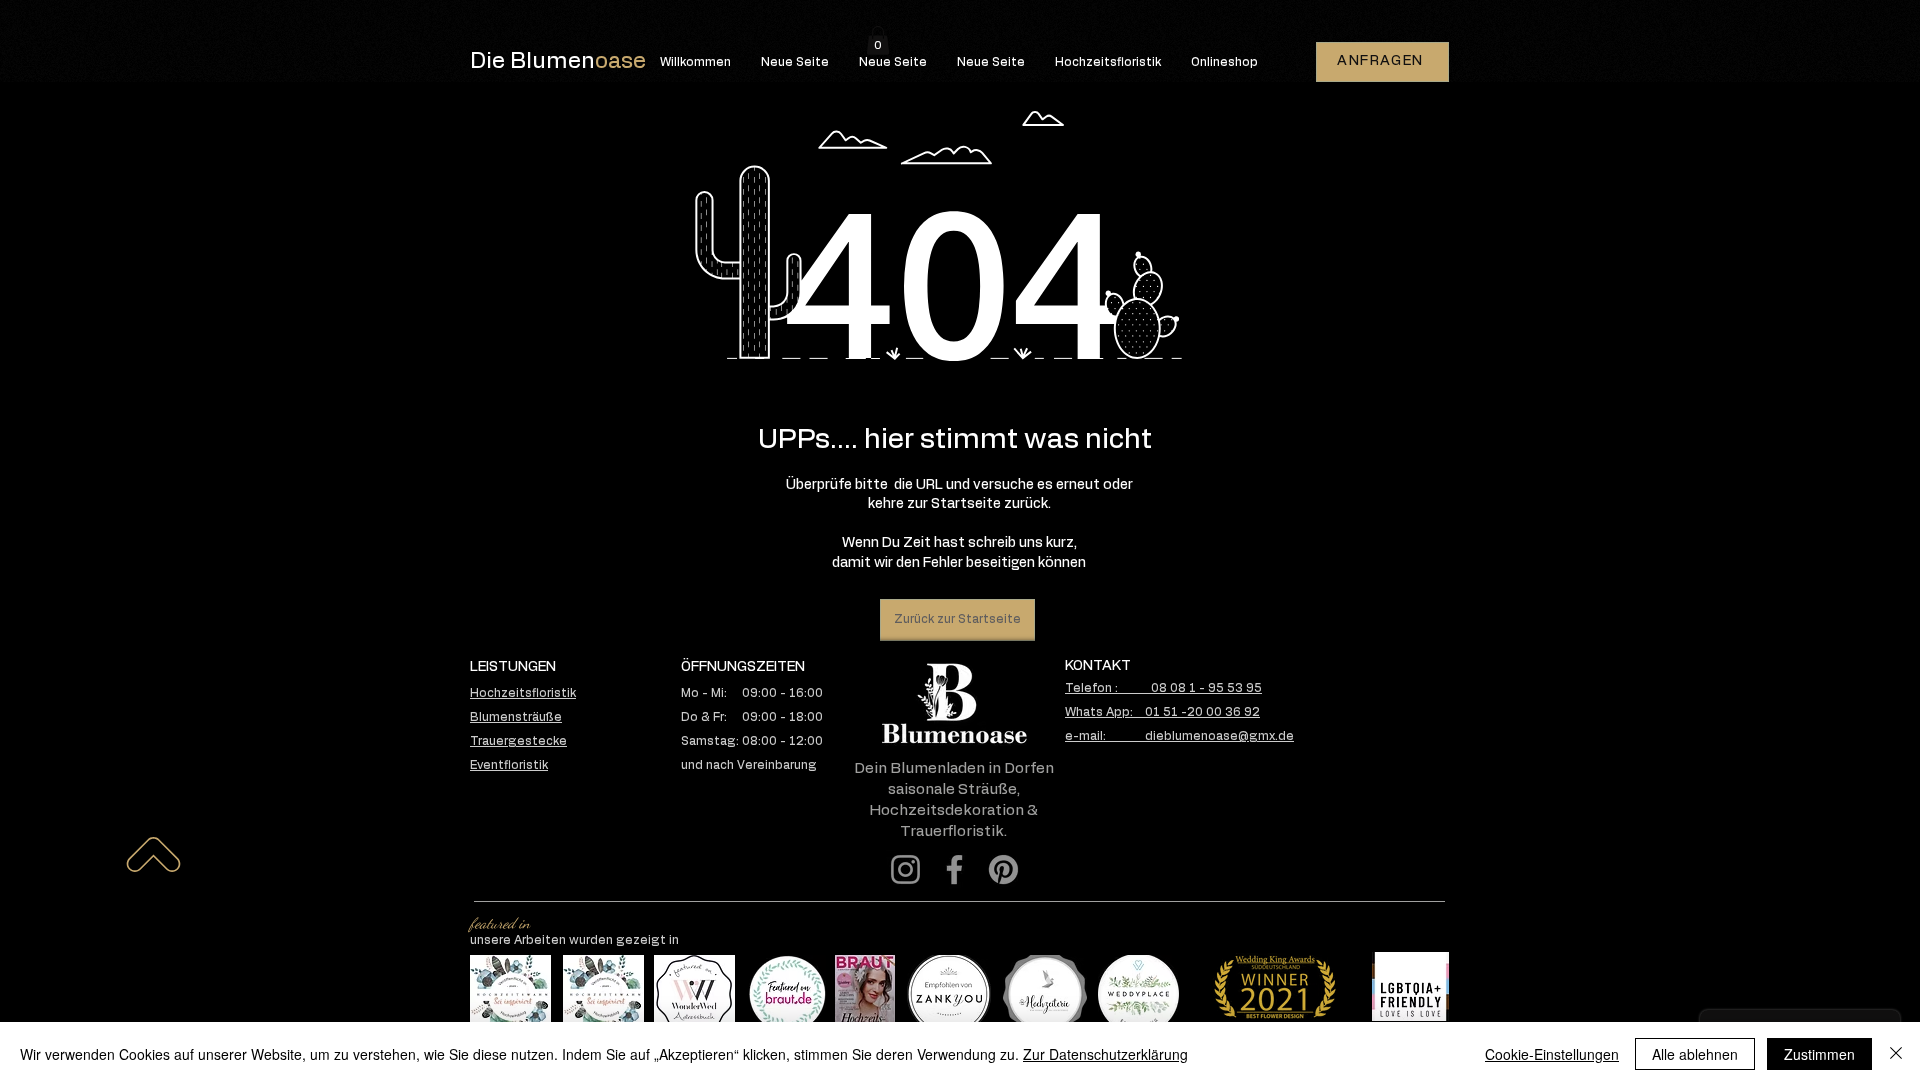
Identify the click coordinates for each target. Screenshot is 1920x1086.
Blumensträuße (516, 717)
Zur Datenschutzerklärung (1105, 1054)
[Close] (1896, 1054)
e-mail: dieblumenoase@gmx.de (1179, 736)
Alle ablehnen (1695, 1054)
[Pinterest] (1003, 869)
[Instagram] (905, 869)
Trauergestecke (518, 741)
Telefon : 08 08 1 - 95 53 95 (1163, 688)
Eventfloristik (509, 765)
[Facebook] (954, 869)
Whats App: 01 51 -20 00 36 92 (1162, 712)
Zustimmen (1819, 1054)
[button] (878, 40)
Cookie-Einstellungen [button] (1552, 1054)
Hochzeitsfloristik (523, 693)
